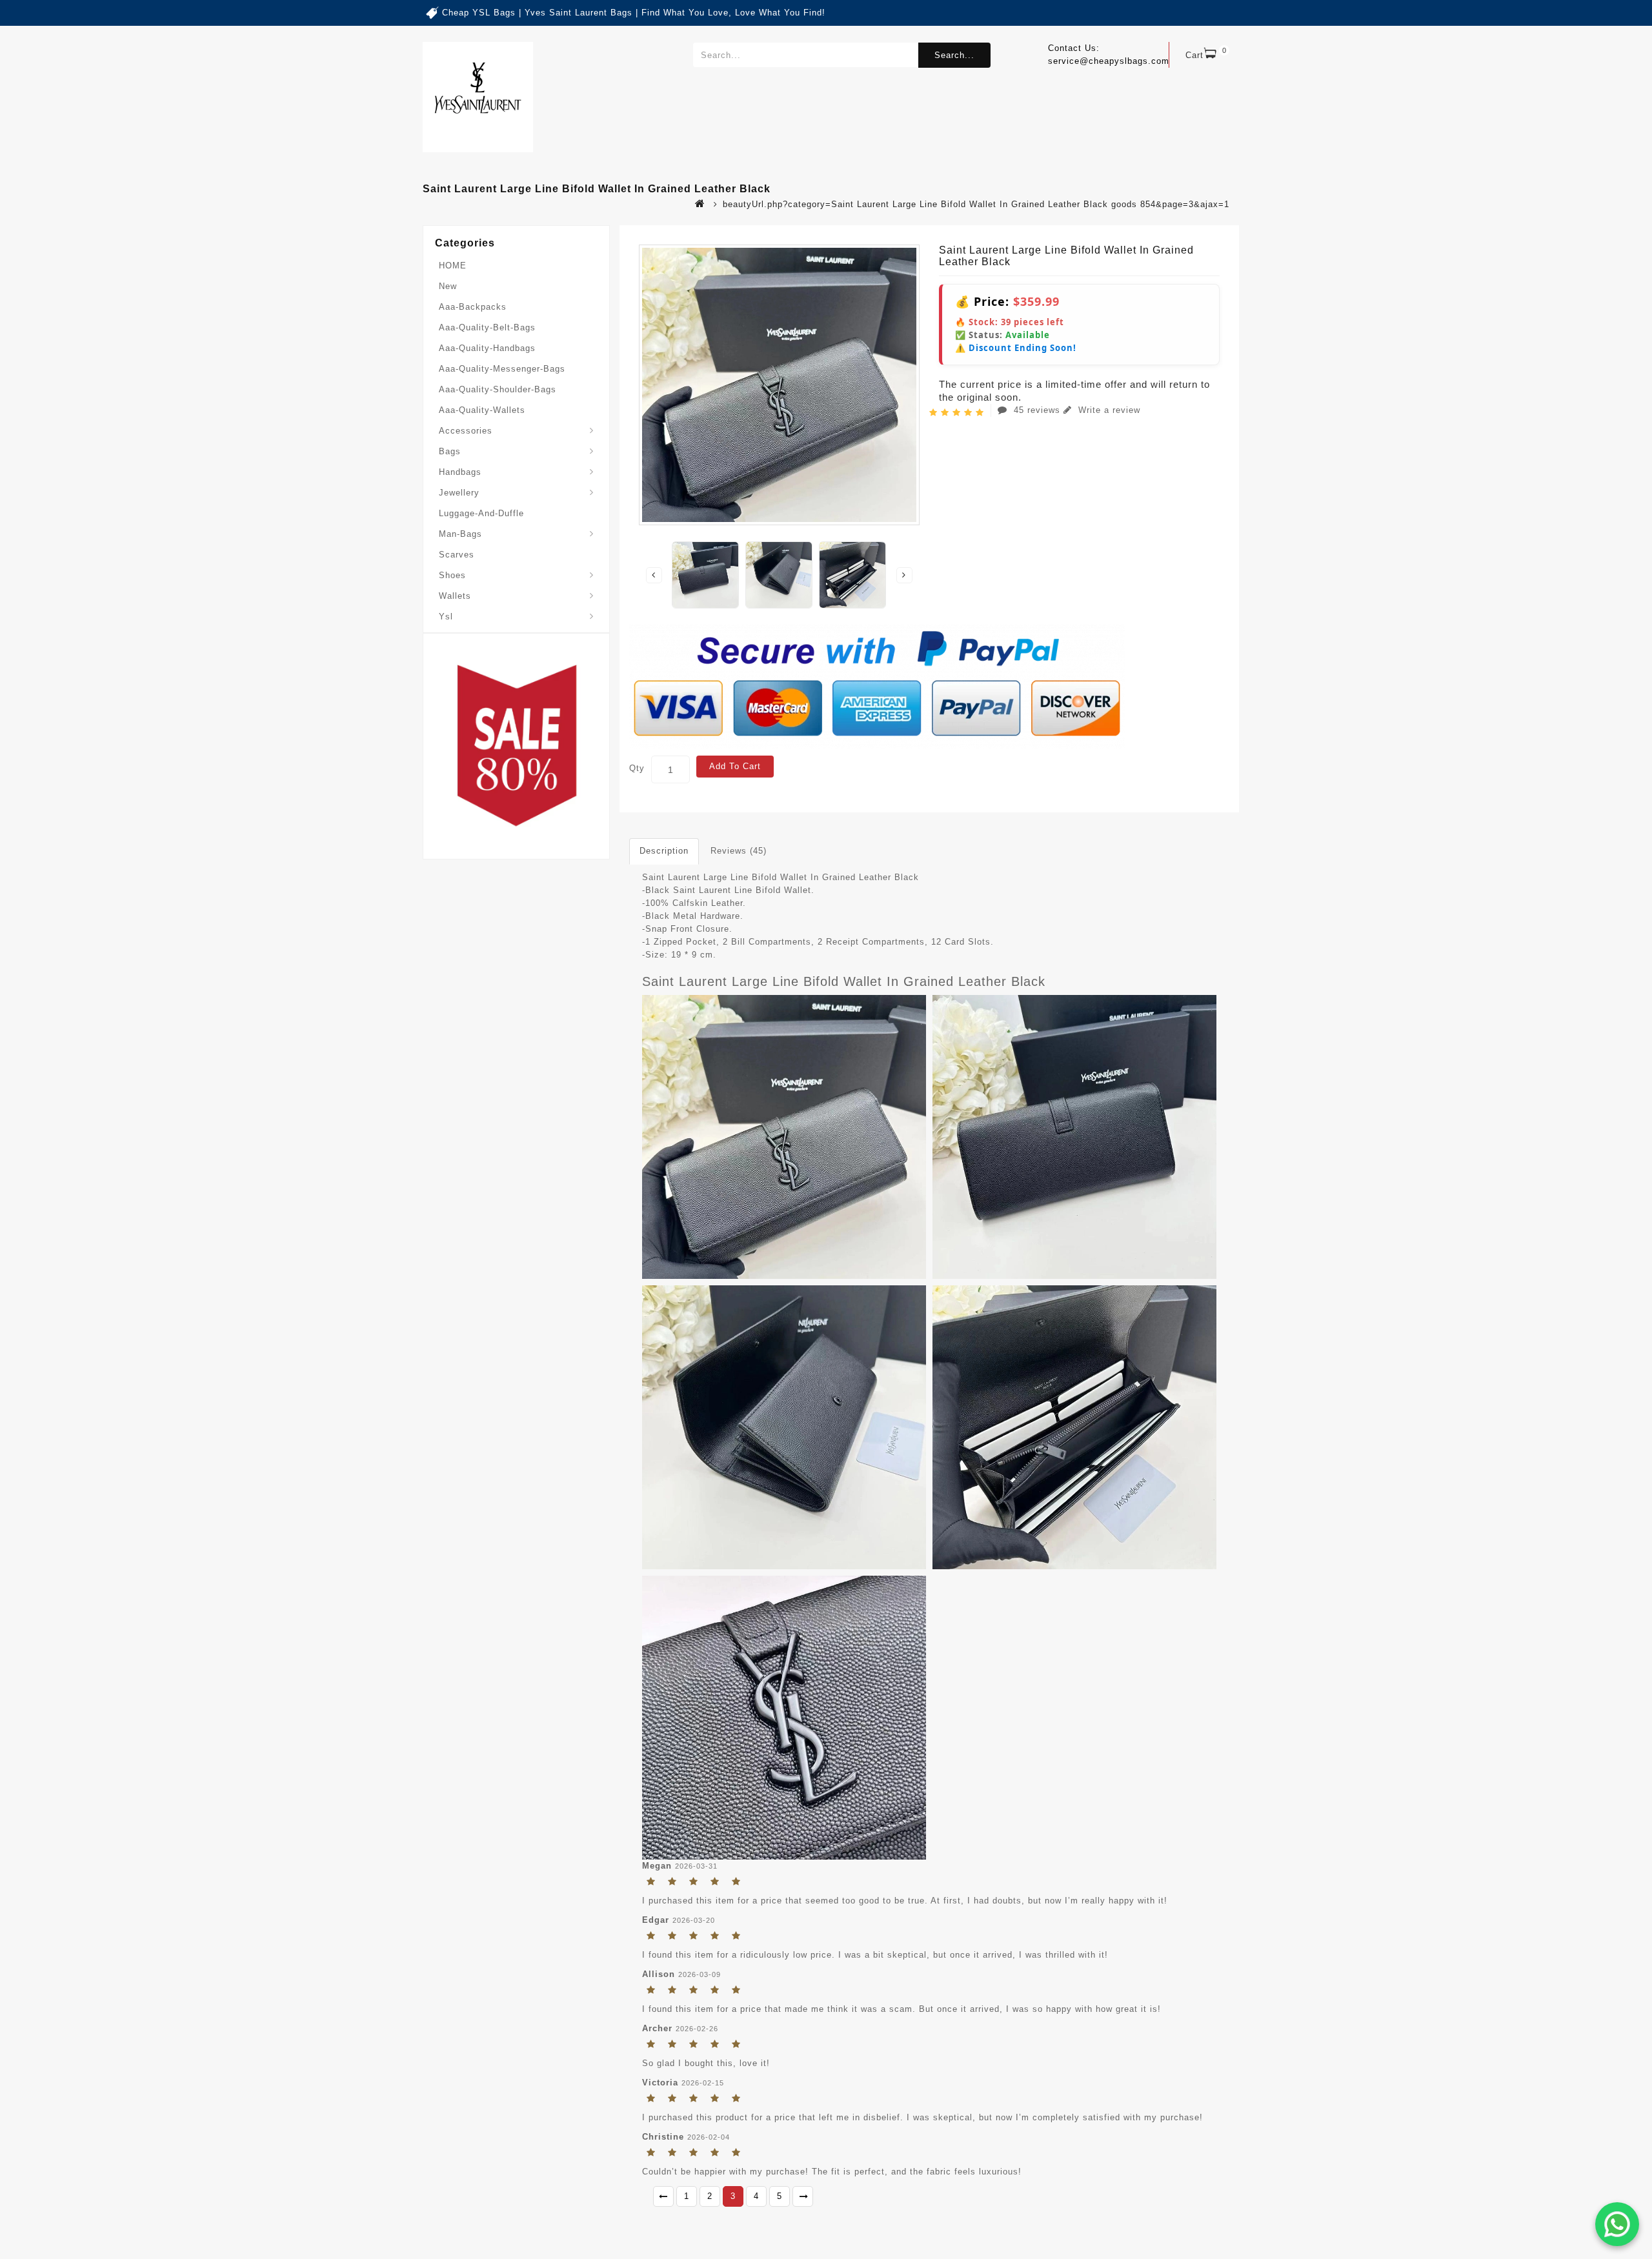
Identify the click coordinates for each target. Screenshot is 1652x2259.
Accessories (466, 431)
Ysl (446, 617)
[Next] (803, 2196)
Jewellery (459, 493)
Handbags (460, 472)
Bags (450, 451)
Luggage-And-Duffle (481, 513)
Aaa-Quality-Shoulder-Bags (498, 389)
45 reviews (1037, 410)
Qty (637, 768)
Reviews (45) (739, 851)
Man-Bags (460, 534)
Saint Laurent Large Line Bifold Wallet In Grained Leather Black (844, 981)
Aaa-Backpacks (473, 307)
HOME (453, 266)
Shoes (452, 575)
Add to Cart (735, 766)
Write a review (1108, 410)
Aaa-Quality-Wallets (482, 410)
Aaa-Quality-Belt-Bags (487, 327)
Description (664, 851)
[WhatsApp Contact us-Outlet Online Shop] (1617, 2224)
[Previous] (663, 2196)
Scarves (457, 555)
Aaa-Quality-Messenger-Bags (502, 369)
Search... (954, 55)
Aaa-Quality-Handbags (487, 348)
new (448, 286)
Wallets (455, 596)
